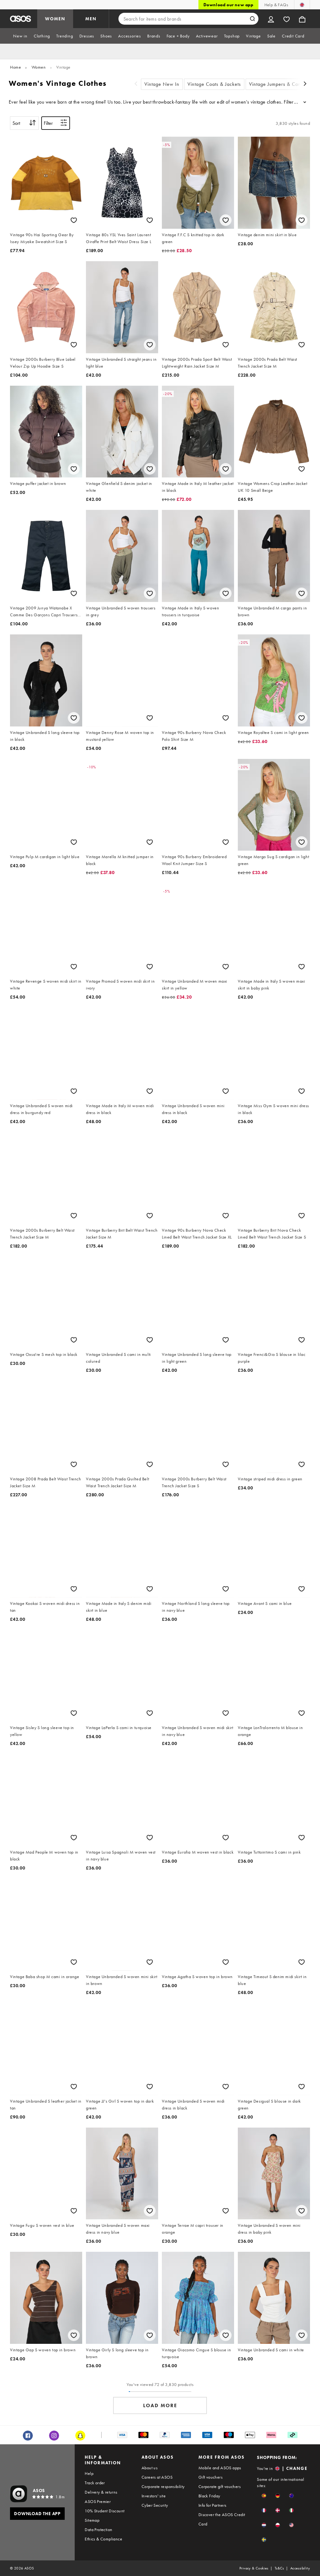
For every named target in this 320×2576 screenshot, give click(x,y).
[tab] (20, 36)
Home (15, 67)
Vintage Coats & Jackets (214, 84)
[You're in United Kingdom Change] (302, 5)
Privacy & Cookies (254, 2568)
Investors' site (154, 2496)
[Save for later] (74, 220)
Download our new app (228, 5)
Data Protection (98, 2530)
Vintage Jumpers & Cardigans (282, 84)
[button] (264, 2496)
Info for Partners (212, 2505)
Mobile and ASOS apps (220, 2468)
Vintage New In (162, 84)
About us (150, 2468)
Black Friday (209, 2496)
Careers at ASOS (157, 2477)
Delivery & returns (101, 2492)
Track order (95, 2483)
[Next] (305, 84)
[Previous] (136, 84)
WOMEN (55, 19)
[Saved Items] (287, 19)
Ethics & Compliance (103, 2539)
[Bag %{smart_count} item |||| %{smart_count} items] (302, 19)
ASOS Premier (98, 2501)
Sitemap (92, 2520)
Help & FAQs (276, 5)
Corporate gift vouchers (220, 2486)
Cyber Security (155, 2505)
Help (89, 2473)
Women (39, 67)
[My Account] (271, 19)
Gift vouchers (210, 2477)
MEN (91, 19)
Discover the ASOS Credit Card (222, 2519)
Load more (160, 2405)
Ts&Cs (279, 2568)
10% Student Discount (105, 2511)
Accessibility (300, 2568)
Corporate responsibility (163, 2486)
